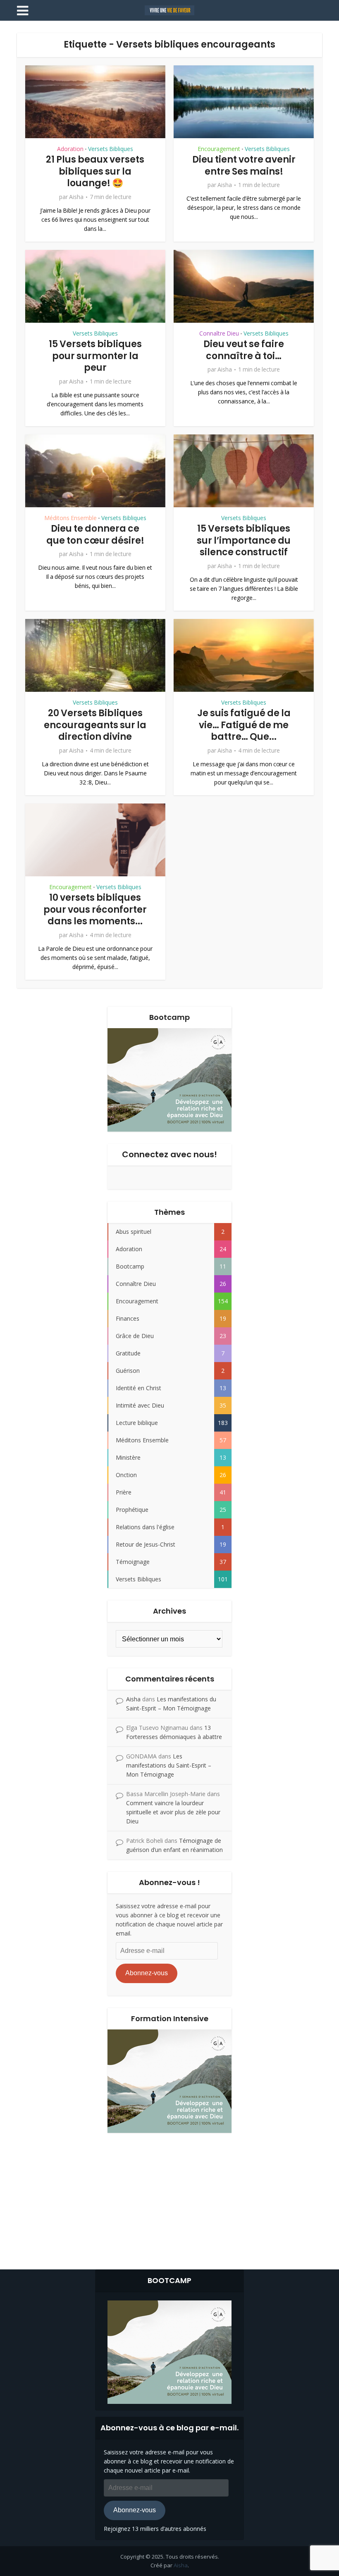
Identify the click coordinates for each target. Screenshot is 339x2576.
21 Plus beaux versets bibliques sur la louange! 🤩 (95, 171)
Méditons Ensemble (70, 518)
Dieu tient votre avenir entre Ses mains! (244, 165)
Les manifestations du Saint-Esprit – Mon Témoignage (169, 1765)
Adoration (70, 149)
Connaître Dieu (219, 333)
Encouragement (219, 149)
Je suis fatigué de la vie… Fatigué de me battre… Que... (244, 725)
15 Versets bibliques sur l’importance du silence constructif (244, 540)
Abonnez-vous (147, 1973)
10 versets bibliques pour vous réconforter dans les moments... (95, 909)
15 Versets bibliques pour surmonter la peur (95, 356)
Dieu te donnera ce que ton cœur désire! (95, 535)
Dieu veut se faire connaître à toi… (244, 350)
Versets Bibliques (111, 149)
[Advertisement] (169, 2199)
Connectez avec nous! (169, 1154)
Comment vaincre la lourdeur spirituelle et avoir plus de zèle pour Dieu (173, 1812)
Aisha (76, 197)
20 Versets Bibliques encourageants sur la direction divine (95, 725)
